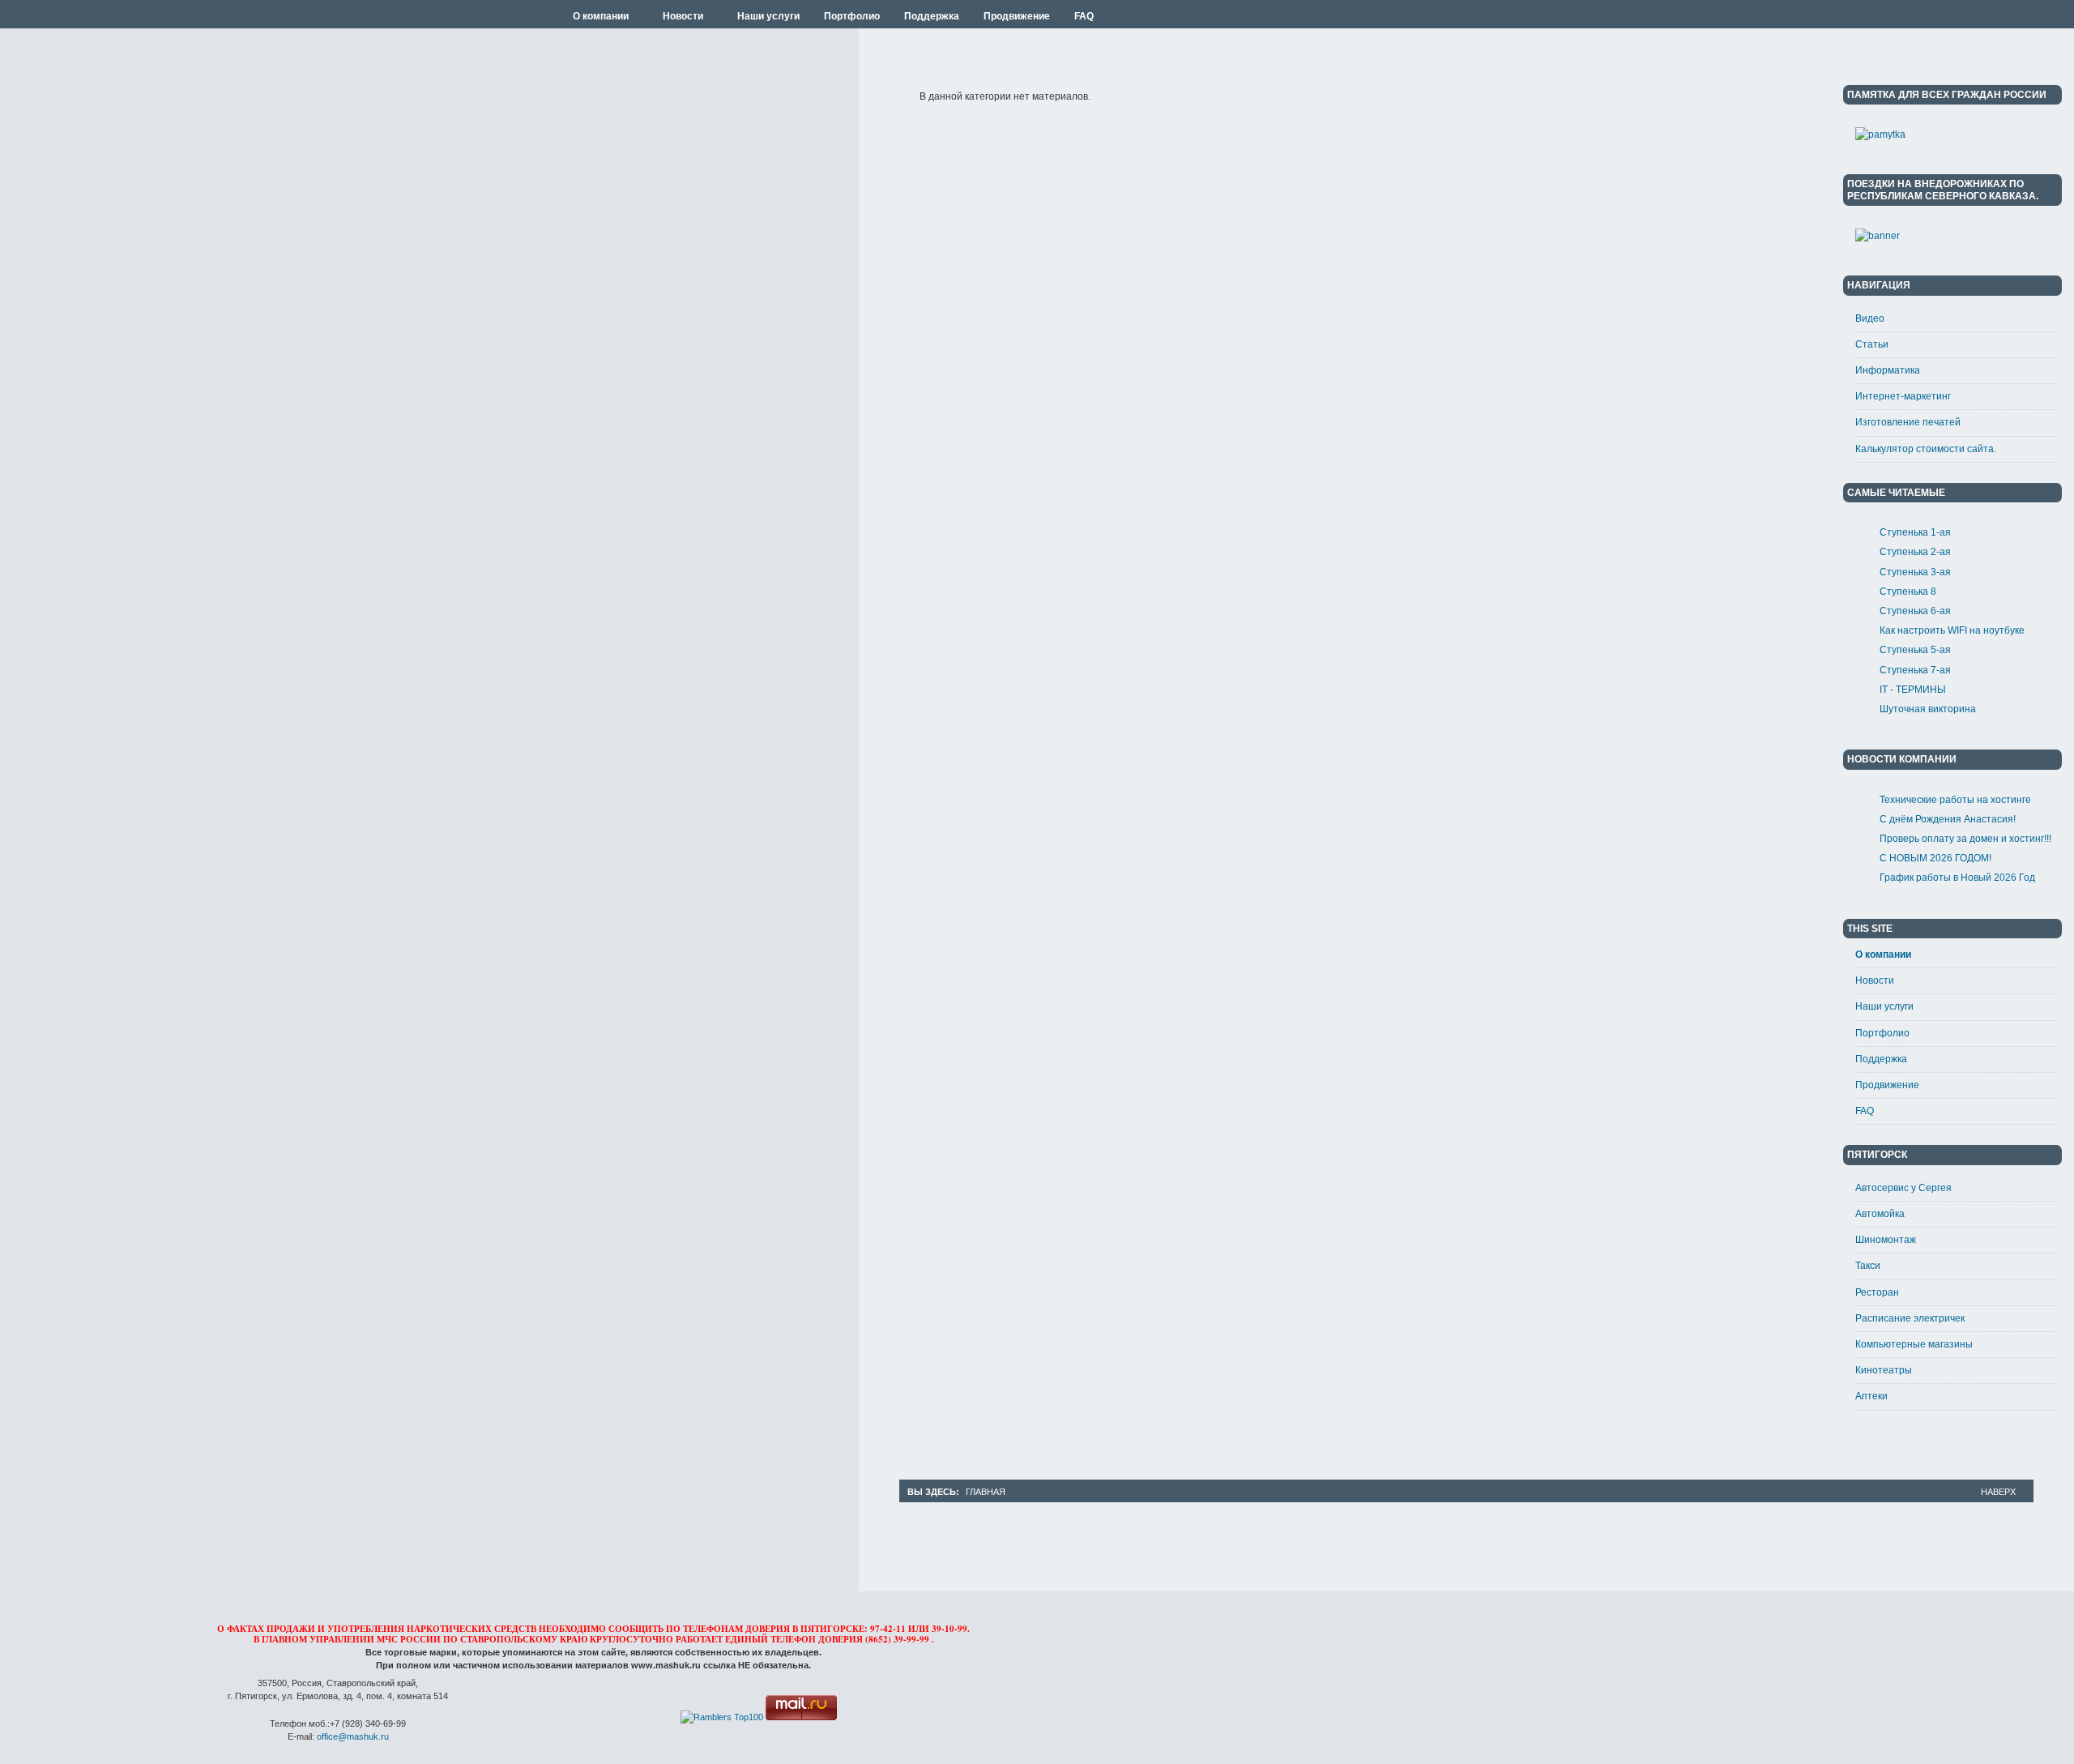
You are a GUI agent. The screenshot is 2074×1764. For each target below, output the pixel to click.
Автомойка (1880, 1214)
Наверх (1998, 1492)
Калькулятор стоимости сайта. (1926, 449)
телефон (793, 1639)
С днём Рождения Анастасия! (1948, 819)
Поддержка (1881, 1059)
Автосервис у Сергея (1903, 1188)
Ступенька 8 (1908, 592)
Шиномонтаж (1886, 1240)
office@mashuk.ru (353, 1736)
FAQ (1865, 1111)
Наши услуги (1884, 1006)
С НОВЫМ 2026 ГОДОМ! (1935, 858)
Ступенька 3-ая (1915, 572)
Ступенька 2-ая (1915, 552)
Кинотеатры (1884, 1370)
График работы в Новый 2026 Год (1957, 878)
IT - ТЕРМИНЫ (1913, 690)
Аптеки (1871, 1396)
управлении (342, 1639)
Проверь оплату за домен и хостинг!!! (1965, 839)
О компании (1883, 955)
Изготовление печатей (1908, 422)
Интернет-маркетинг (1903, 396)
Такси (1868, 1266)
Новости (1875, 980)
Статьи (1872, 344)
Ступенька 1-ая (1915, 532)
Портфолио (1882, 1033)
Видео (1870, 318)
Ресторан (1877, 1292)
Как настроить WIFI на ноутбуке (1952, 630)
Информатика (1888, 370)
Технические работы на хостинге (1955, 800)
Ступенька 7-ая (1915, 670)
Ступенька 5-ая (1915, 650)
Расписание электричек (1910, 1318)
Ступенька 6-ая (1915, 611)
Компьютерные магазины (1914, 1344)
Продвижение (1887, 1085)
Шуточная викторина (1928, 709)
